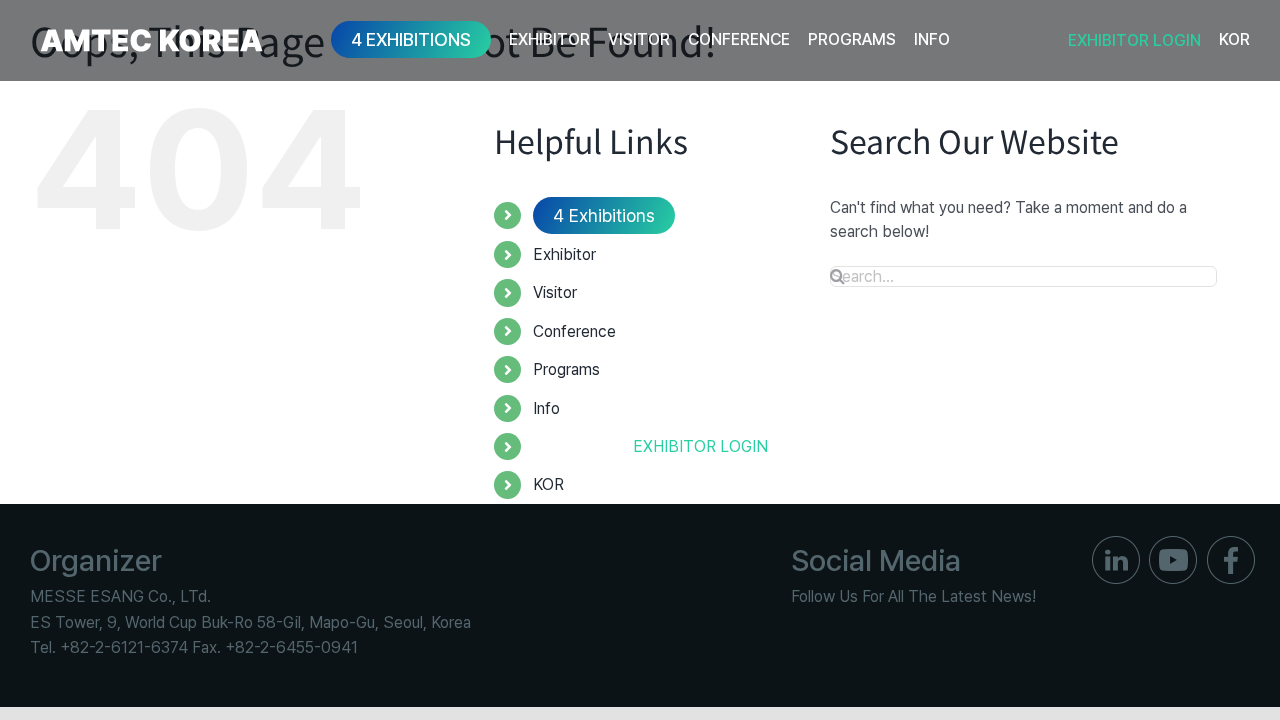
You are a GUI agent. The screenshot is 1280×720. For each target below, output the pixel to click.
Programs (566, 369)
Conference (574, 331)
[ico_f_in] (1116, 543)
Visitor (555, 292)
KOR (548, 484)
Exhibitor (564, 254)
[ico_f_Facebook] (1231, 543)
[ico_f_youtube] (1173, 543)
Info (546, 408)
